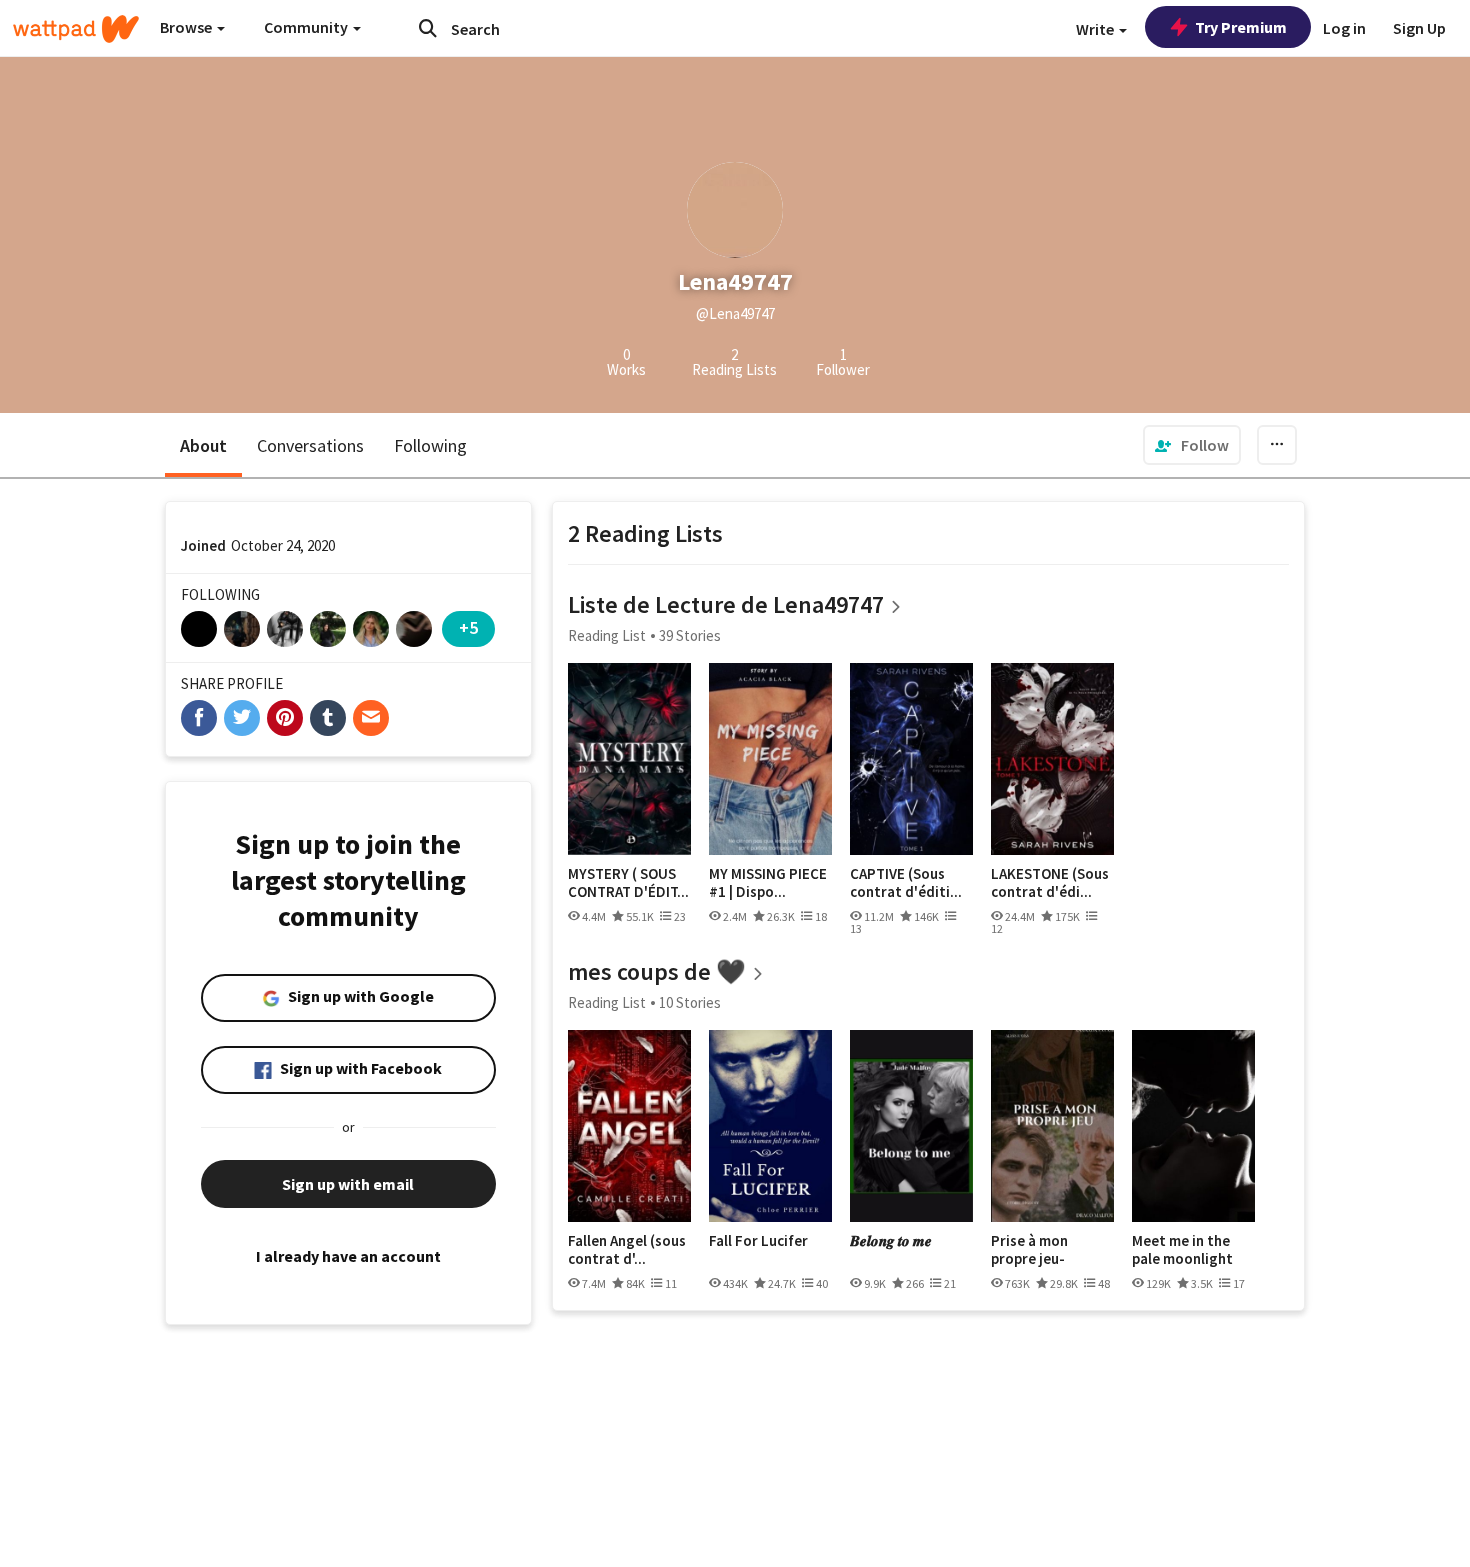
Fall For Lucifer (758, 1241)
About (203, 445)
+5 (468, 627)
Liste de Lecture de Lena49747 (726, 604)
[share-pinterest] (285, 718)
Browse (187, 27)
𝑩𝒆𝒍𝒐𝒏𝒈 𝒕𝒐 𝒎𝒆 (891, 1241)
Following (430, 445)
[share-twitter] (242, 718)
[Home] (76, 29)
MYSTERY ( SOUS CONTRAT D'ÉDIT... (628, 882)
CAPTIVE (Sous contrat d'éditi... (906, 882)
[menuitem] (1192, 445)
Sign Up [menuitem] (1419, 28)
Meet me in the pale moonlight (1182, 1249)
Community (307, 27)
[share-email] (371, 718)
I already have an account (348, 1256)
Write (1096, 29)
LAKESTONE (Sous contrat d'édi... (1050, 882)
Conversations (310, 445)
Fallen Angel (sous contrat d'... (627, 1249)
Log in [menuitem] (1344, 28)
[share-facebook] (199, 718)
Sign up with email (348, 1184)
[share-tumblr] (328, 718)
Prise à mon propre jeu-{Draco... (1029, 1249)
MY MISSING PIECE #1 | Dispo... (768, 882)
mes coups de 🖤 (657, 971)
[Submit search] (428, 28)
